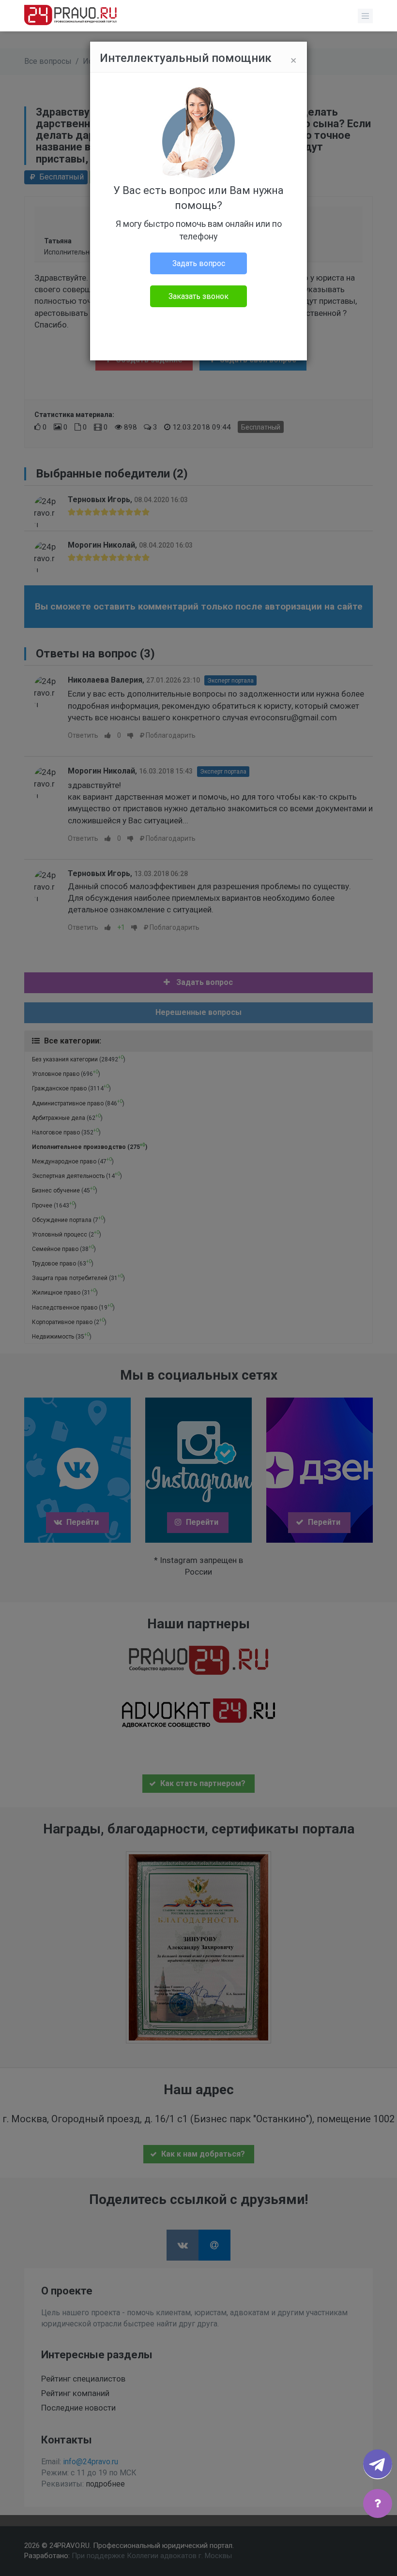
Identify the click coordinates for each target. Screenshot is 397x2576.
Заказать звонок (198, 296)
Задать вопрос (199, 263)
